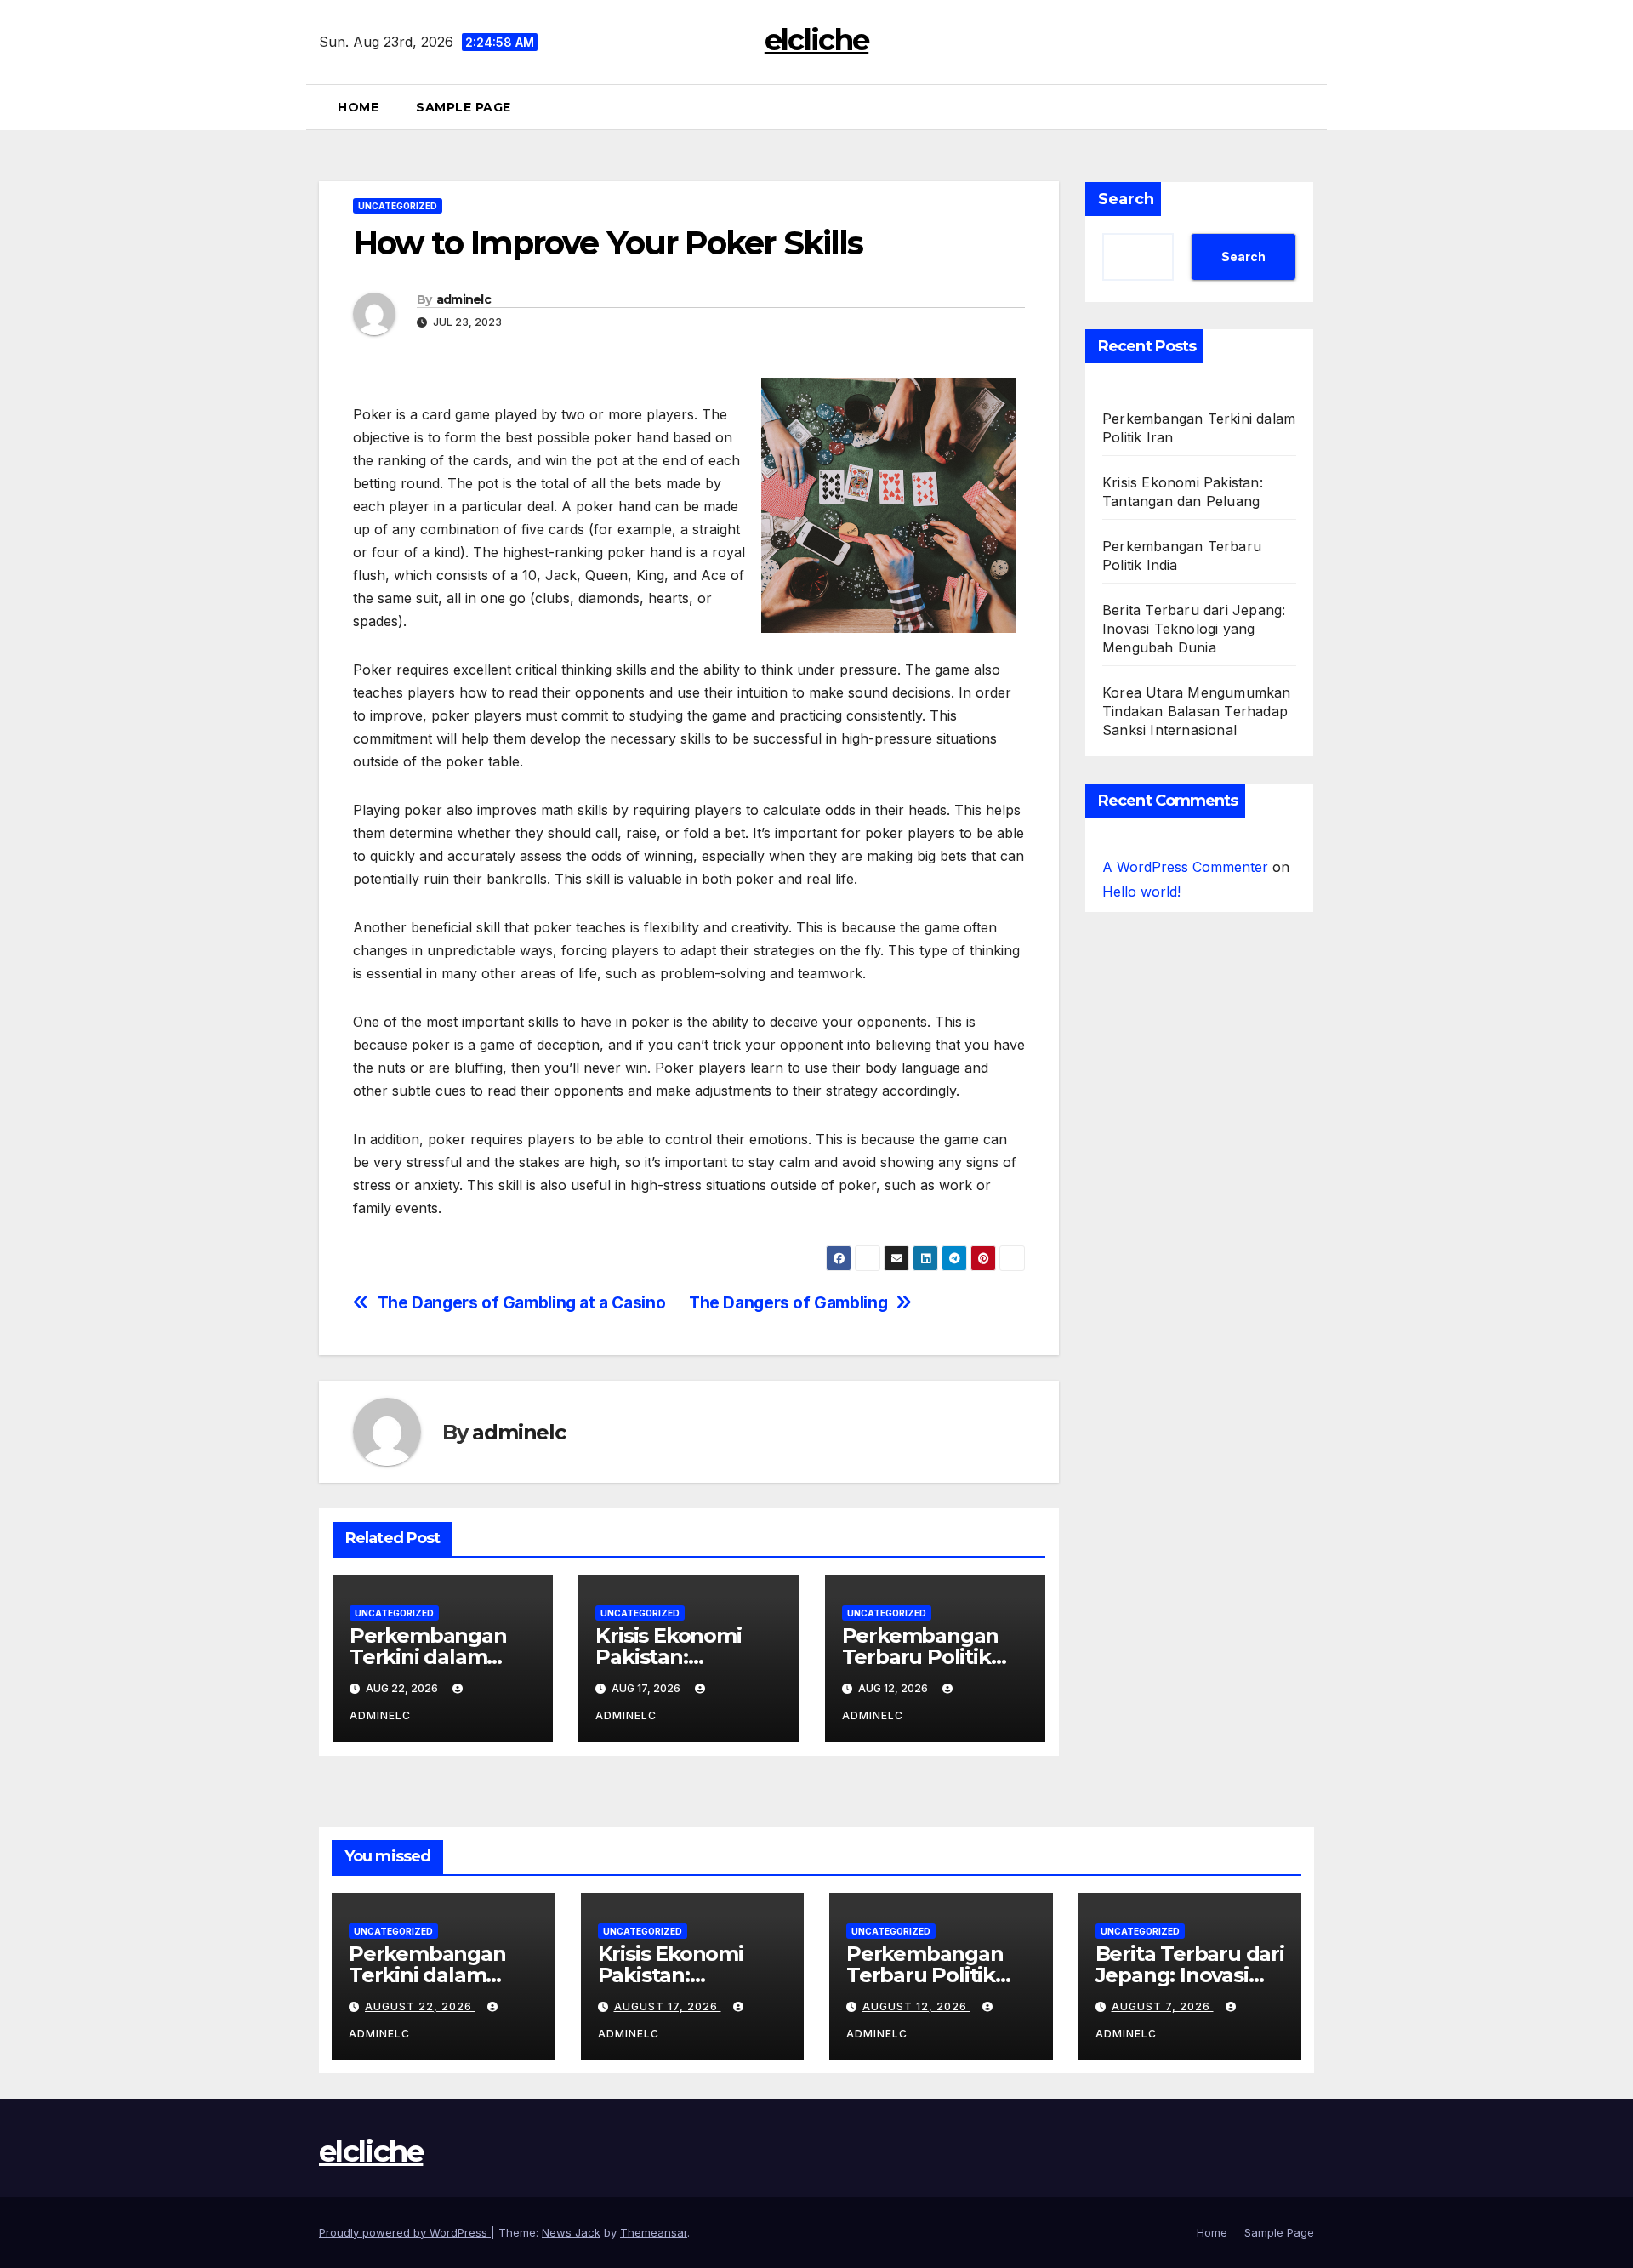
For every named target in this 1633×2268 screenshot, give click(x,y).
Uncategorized (398, 206)
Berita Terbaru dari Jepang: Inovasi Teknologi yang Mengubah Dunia (1194, 629)
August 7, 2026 (1163, 2006)
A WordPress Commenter (1185, 867)
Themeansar (654, 2232)
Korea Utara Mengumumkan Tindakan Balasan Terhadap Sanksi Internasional (1197, 711)
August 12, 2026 (916, 2006)
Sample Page (464, 107)
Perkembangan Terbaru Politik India (921, 1657)
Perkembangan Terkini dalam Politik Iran (428, 1657)
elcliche (816, 40)
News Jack (571, 2232)
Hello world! (1141, 892)
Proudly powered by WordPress (405, 2232)
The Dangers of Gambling (788, 1303)
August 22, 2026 (420, 2006)
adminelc (464, 299)
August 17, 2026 (668, 2006)
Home (358, 107)
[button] (1307, 107)
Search (1126, 199)
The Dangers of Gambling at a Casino (522, 1303)
